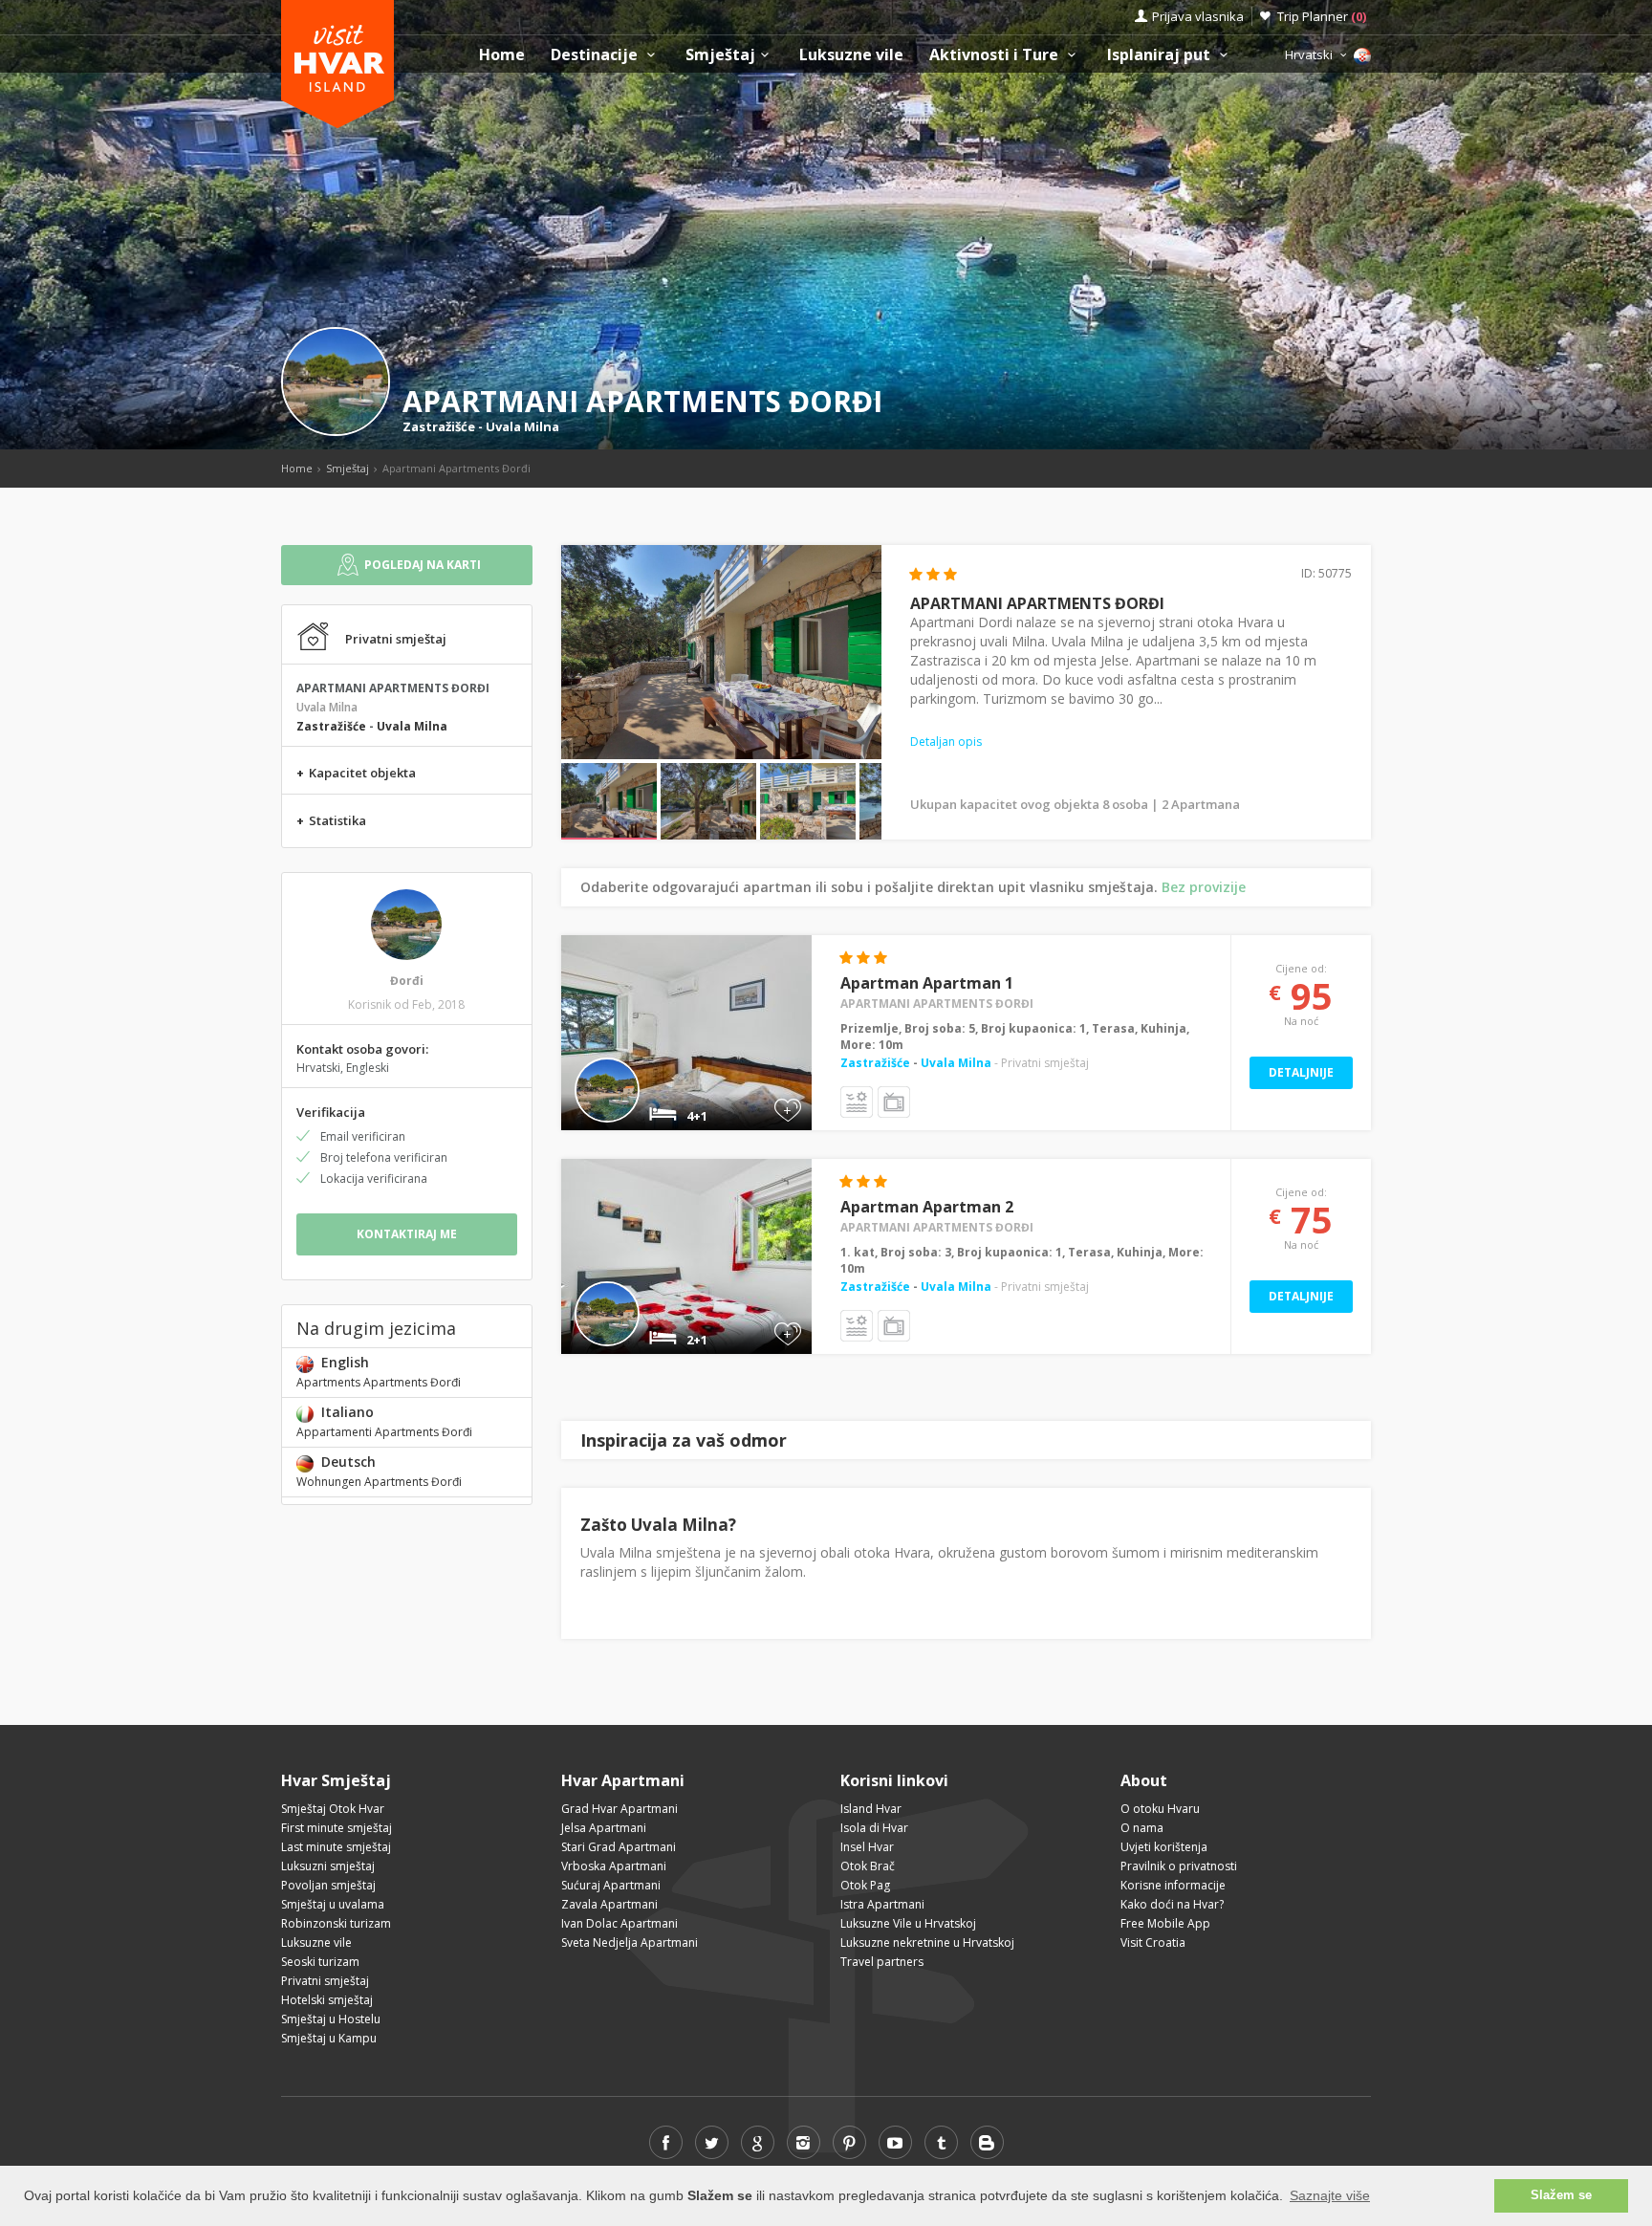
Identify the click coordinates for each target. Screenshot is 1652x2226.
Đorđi (407, 981)
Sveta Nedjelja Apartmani (630, 1942)
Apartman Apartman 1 (927, 983)
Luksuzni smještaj (328, 1866)
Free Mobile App (1165, 1923)
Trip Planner (1322, 16)
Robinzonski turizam (336, 1923)
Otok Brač (868, 1866)
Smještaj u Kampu (329, 2038)
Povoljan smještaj (328, 1885)
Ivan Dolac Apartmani (619, 1923)
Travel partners (882, 1962)
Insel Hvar (867, 1847)
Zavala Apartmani (609, 1904)
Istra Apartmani (882, 1904)
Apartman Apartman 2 (927, 1207)
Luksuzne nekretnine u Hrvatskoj (927, 1942)
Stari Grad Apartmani (619, 1847)
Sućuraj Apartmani (611, 1885)
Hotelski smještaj (327, 2000)
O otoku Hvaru (1160, 1809)
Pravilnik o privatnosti (1179, 1866)
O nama (1142, 1828)
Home (502, 55)
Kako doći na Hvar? (1172, 1904)
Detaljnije (1301, 1072)
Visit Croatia (1153, 1942)
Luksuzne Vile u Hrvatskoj (908, 1923)
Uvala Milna (522, 426)
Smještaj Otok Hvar (333, 1809)
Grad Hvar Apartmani (619, 1809)
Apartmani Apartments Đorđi (937, 1004)
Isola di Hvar (874, 1828)
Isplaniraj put (1161, 55)
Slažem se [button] (1561, 2195)
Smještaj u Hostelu (331, 2019)
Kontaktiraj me (407, 1234)
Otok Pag (865, 1885)
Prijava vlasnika (1198, 16)
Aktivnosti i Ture (996, 55)
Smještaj (720, 55)
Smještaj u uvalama (333, 1904)
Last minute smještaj (336, 1847)
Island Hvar (871, 1809)
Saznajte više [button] (1330, 2195)
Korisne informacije (1173, 1885)
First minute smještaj (337, 1828)
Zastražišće (439, 426)
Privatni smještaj (325, 1981)
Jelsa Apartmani (604, 1828)
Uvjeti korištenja (1164, 1847)
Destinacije (596, 55)
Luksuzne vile (851, 55)
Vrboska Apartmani (614, 1866)
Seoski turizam (320, 1962)
